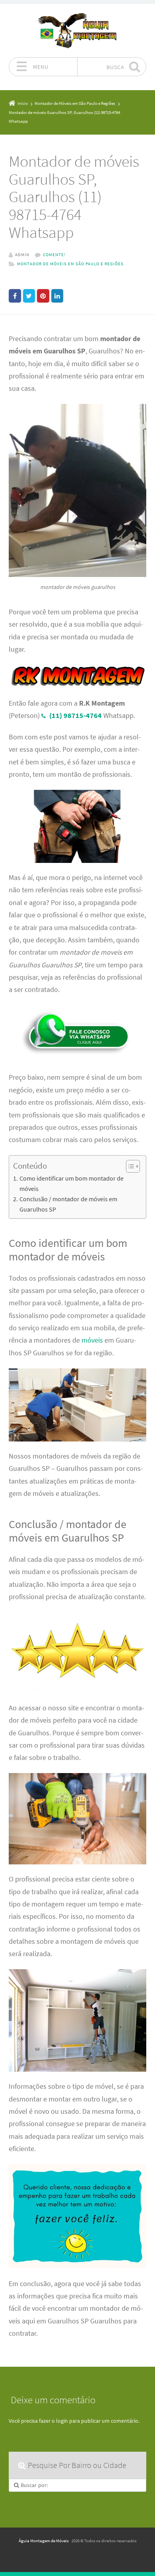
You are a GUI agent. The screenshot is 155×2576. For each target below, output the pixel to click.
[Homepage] (77, 30)
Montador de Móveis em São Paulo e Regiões (70, 264)
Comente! (54, 255)
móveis (92, 1340)
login (62, 2421)
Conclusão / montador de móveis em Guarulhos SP (68, 1204)
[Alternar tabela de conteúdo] (129, 1166)
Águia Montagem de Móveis (44, 2541)
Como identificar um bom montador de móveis (72, 1183)
